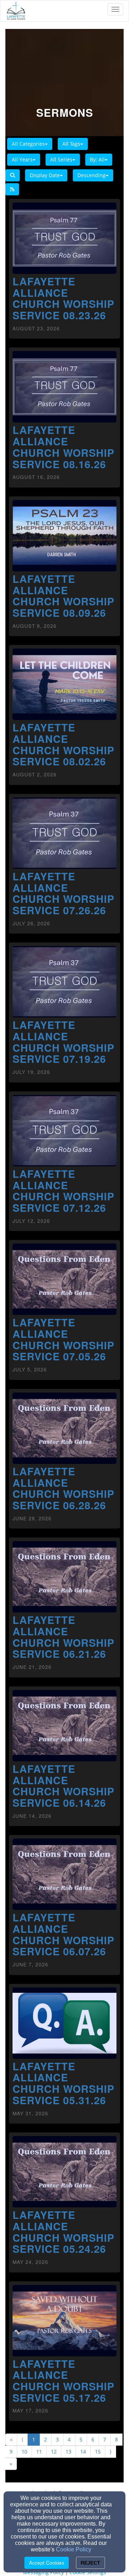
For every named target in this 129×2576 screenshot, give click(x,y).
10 (24, 2452)
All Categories (28, 144)
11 (39, 2452)
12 (54, 2452)
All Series (61, 159)
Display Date (45, 175)
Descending (92, 175)
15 (98, 2452)
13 (68, 2452)
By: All (97, 159)
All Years (22, 159)
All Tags (71, 144)
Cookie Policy (74, 2549)
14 (83, 2452)
